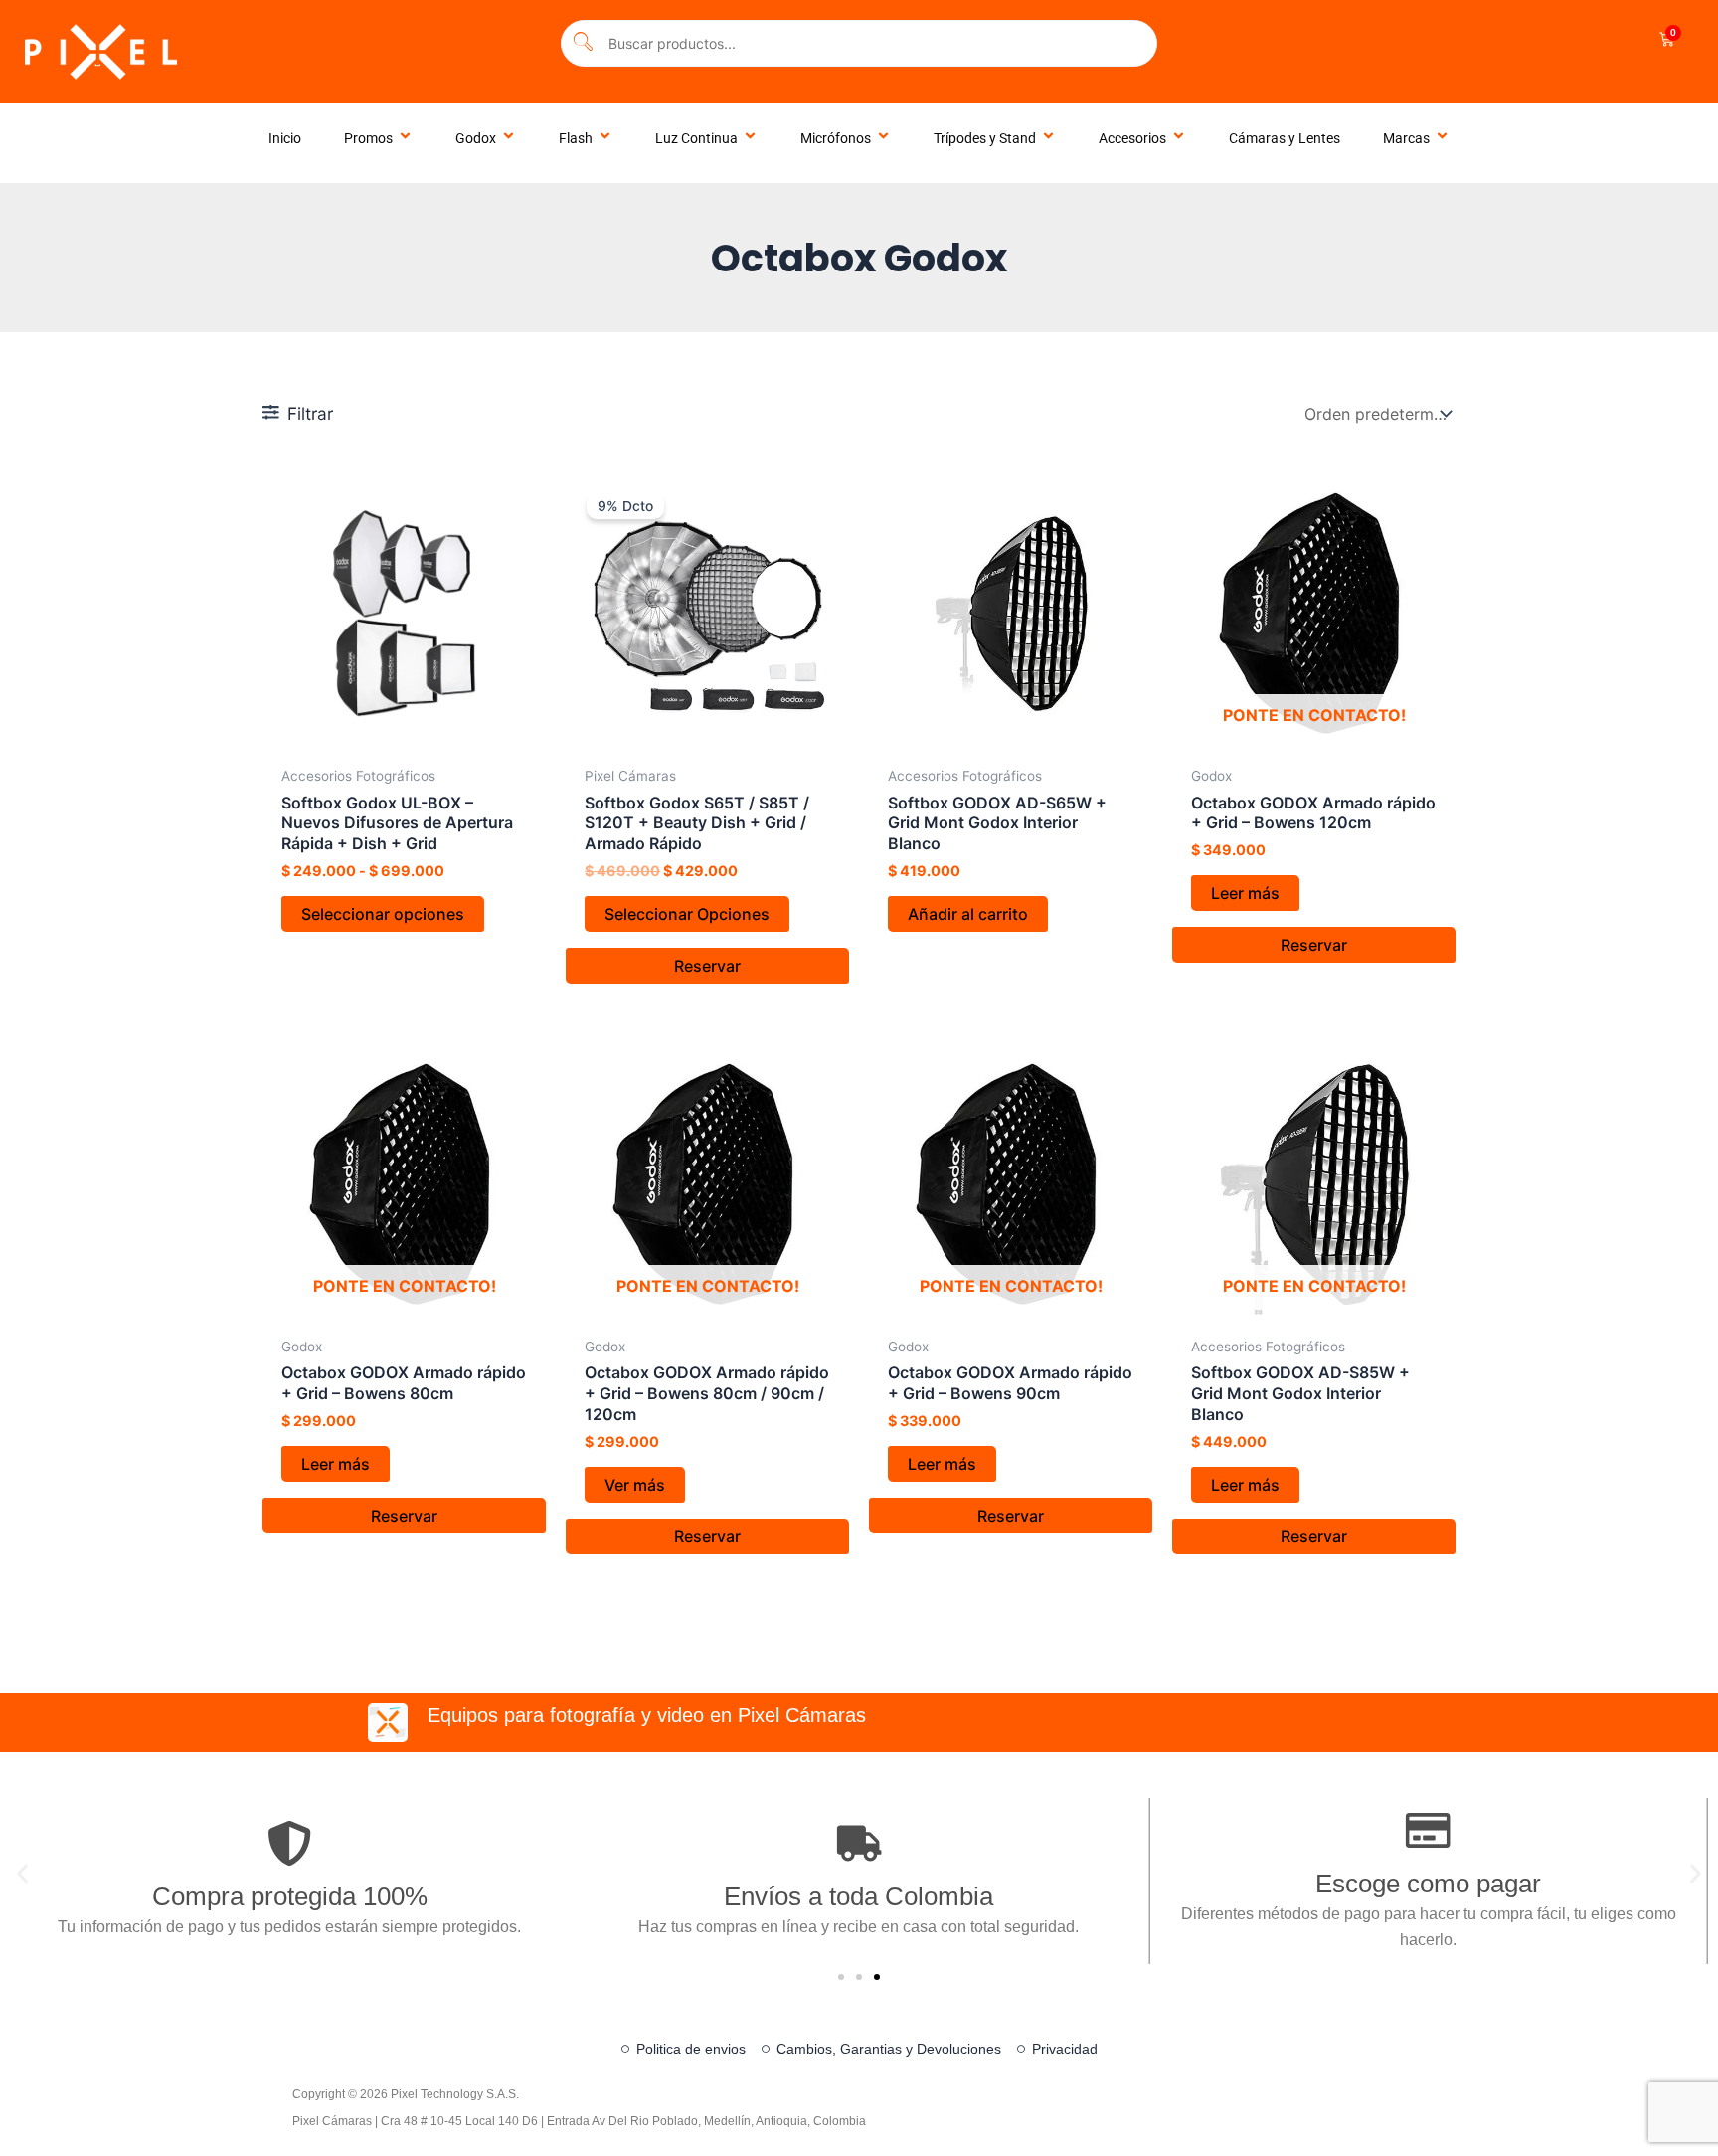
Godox (476, 138)
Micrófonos (836, 138)
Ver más (635, 1485)
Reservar (707, 966)
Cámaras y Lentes (1285, 138)
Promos (368, 138)
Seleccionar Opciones (687, 914)
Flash (576, 138)
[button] (22, 1874)
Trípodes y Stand (985, 138)
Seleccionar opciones (383, 914)
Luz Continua (696, 138)
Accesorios (1132, 138)
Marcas (1406, 138)
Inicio (285, 138)
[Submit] (583, 43)
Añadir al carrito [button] (968, 914)
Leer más (1245, 893)
